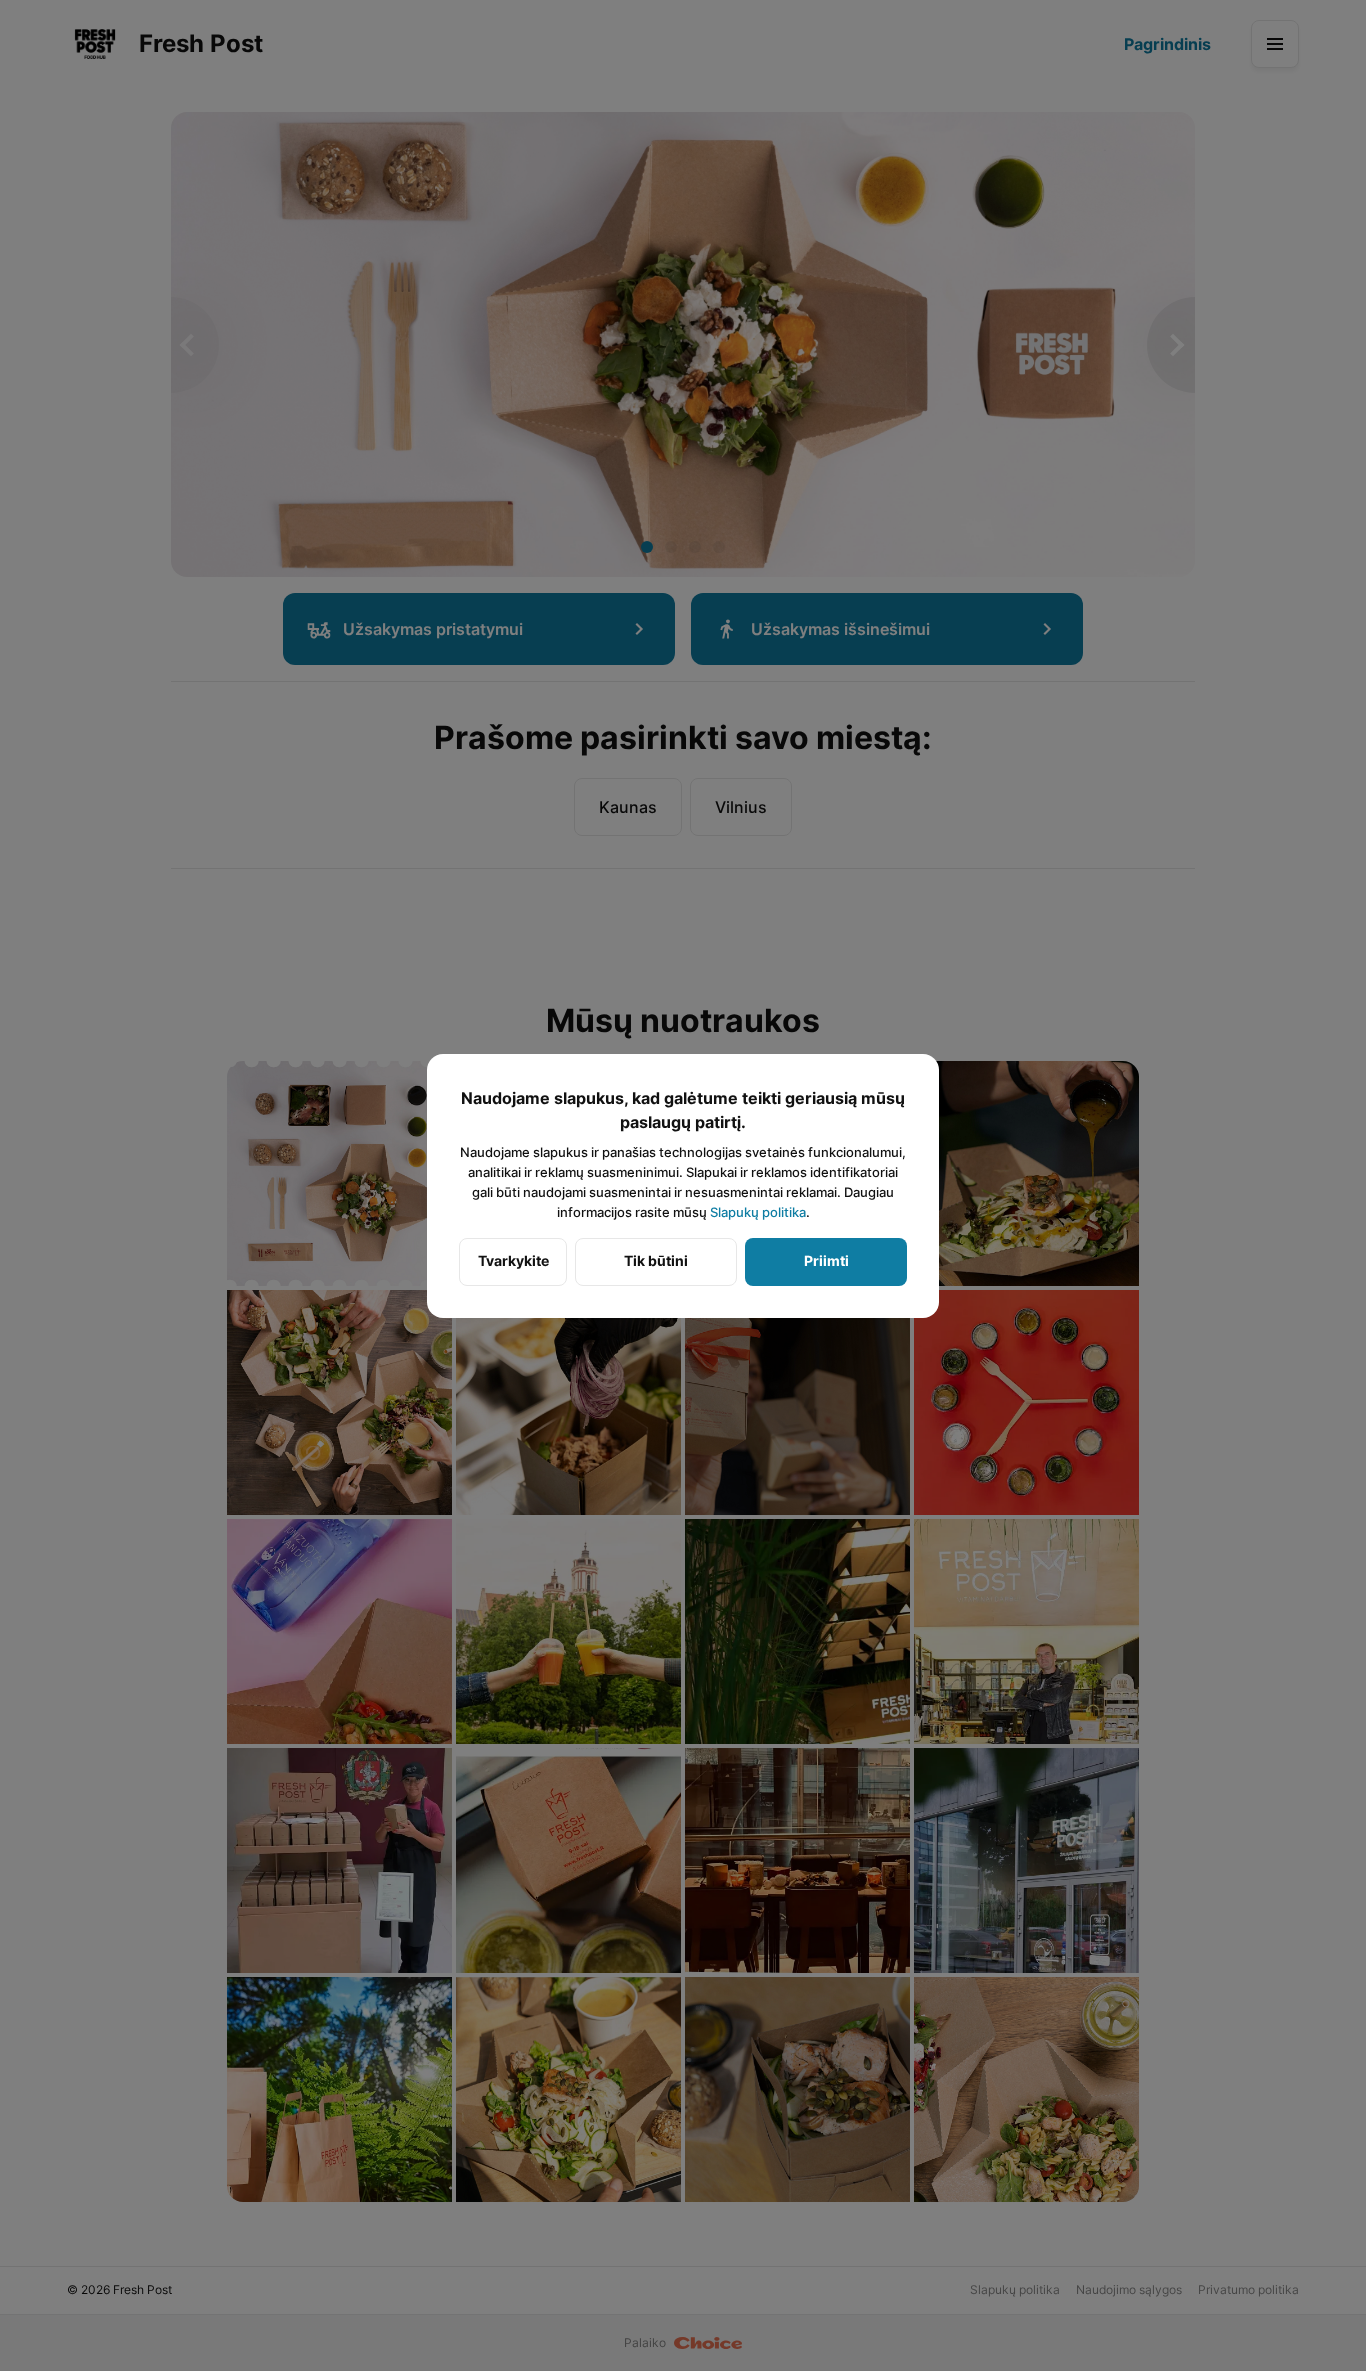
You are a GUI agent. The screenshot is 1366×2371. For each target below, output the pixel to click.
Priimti (826, 1260)
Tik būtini (656, 1260)
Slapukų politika (758, 1212)
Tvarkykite (513, 1260)
